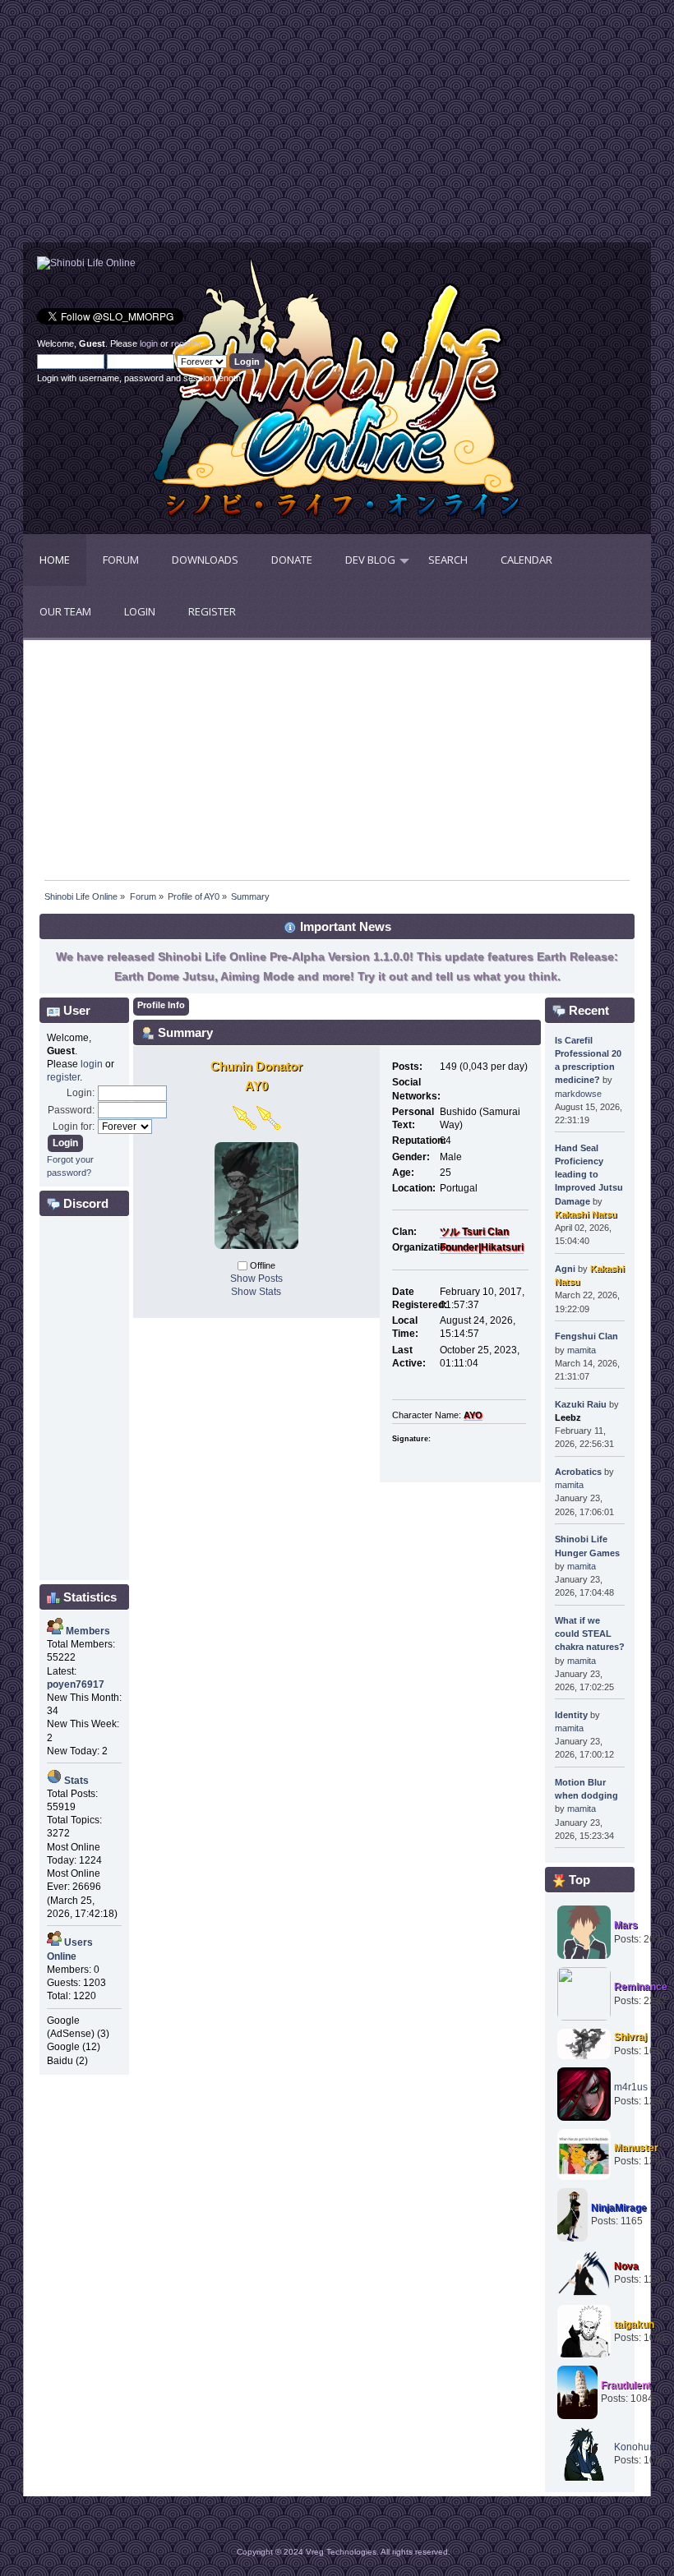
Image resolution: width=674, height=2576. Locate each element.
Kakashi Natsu (586, 1214)
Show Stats (256, 1292)
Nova (626, 2266)
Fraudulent (626, 2385)
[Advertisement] (180, 127)
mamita (582, 1350)
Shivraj (630, 2037)
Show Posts (256, 1279)
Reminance (641, 1987)
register (186, 343)
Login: (81, 1093)
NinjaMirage (619, 2208)
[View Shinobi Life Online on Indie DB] (86, 263)
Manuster (636, 2148)
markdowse (578, 1094)
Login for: (74, 1127)
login (149, 343)
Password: (71, 1110)
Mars (626, 1925)
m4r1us (631, 2087)
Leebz (568, 1417)
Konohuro (636, 2447)
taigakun (634, 2325)
